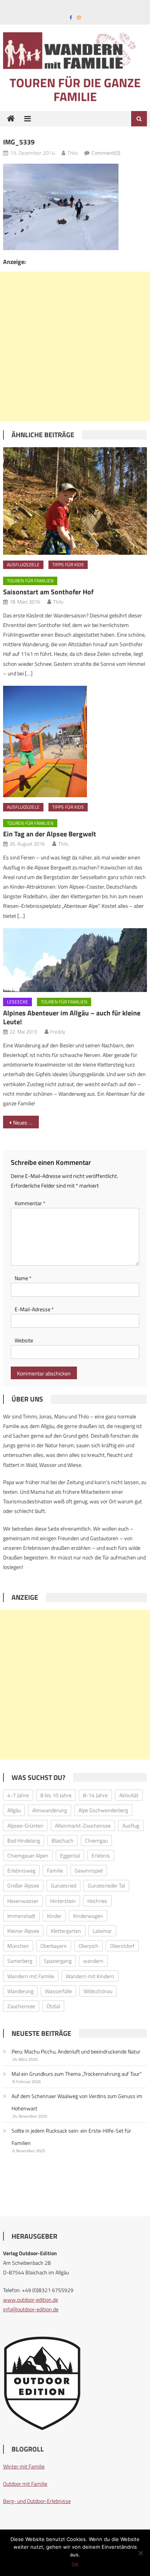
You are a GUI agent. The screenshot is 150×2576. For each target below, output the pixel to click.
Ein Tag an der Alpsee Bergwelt (50, 834)
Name (23, 1278)
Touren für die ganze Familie (75, 90)
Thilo (72, 153)
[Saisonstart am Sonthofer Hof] (75, 501)
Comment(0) (106, 153)
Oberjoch (88, 1946)
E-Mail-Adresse (34, 1309)
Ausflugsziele (23, 565)
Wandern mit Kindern (90, 1976)
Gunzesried (63, 1885)
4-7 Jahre (18, 1795)
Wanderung (20, 1991)
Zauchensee (21, 2006)
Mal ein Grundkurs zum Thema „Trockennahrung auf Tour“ (77, 2074)
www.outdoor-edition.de (31, 2300)
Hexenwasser (23, 1901)
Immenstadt (21, 1916)
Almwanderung (50, 1810)
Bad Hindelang (24, 1840)
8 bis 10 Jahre (56, 1795)
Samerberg (20, 1961)
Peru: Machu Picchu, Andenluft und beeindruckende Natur (76, 2051)
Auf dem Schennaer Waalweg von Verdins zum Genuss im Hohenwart (77, 2102)
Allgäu (14, 1810)
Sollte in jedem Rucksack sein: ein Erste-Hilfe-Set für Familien (71, 2137)
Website (24, 1340)
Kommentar (30, 1203)
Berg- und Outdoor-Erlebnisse (37, 2501)
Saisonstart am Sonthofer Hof (48, 592)
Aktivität (129, 1795)
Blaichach (62, 1840)
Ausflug (131, 1825)
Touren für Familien (30, 581)
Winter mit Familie (24, 2466)
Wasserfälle (58, 1991)
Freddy (58, 1032)
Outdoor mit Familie (25, 2484)
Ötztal (53, 2006)
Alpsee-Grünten (25, 1825)
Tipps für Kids (68, 565)
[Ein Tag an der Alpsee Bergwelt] (75, 741)
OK (75, 2564)
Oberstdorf (122, 1946)
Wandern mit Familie (31, 1976)
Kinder (54, 1916)
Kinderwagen (88, 1916)
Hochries (97, 1901)
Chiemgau (96, 1840)
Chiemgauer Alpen (28, 1855)
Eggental (70, 1855)
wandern (93, 1961)
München (18, 1946)
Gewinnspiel (89, 1870)
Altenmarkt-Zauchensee (83, 1825)
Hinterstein (63, 1901)
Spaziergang (58, 1961)
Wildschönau (98, 1991)
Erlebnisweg (21, 1870)
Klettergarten (66, 1931)
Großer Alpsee (23, 1885)
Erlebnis (101, 1855)
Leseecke (17, 1002)
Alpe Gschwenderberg (103, 1810)
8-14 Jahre (95, 1795)
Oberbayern (54, 1946)
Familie (55, 1870)
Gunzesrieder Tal (106, 1885)
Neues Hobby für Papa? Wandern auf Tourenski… (26, 1122)
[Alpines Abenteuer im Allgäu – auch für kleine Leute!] (75, 960)
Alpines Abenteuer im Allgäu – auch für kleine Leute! (72, 1017)
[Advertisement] (75, 347)
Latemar (102, 1931)
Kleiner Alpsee (23, 1931)
